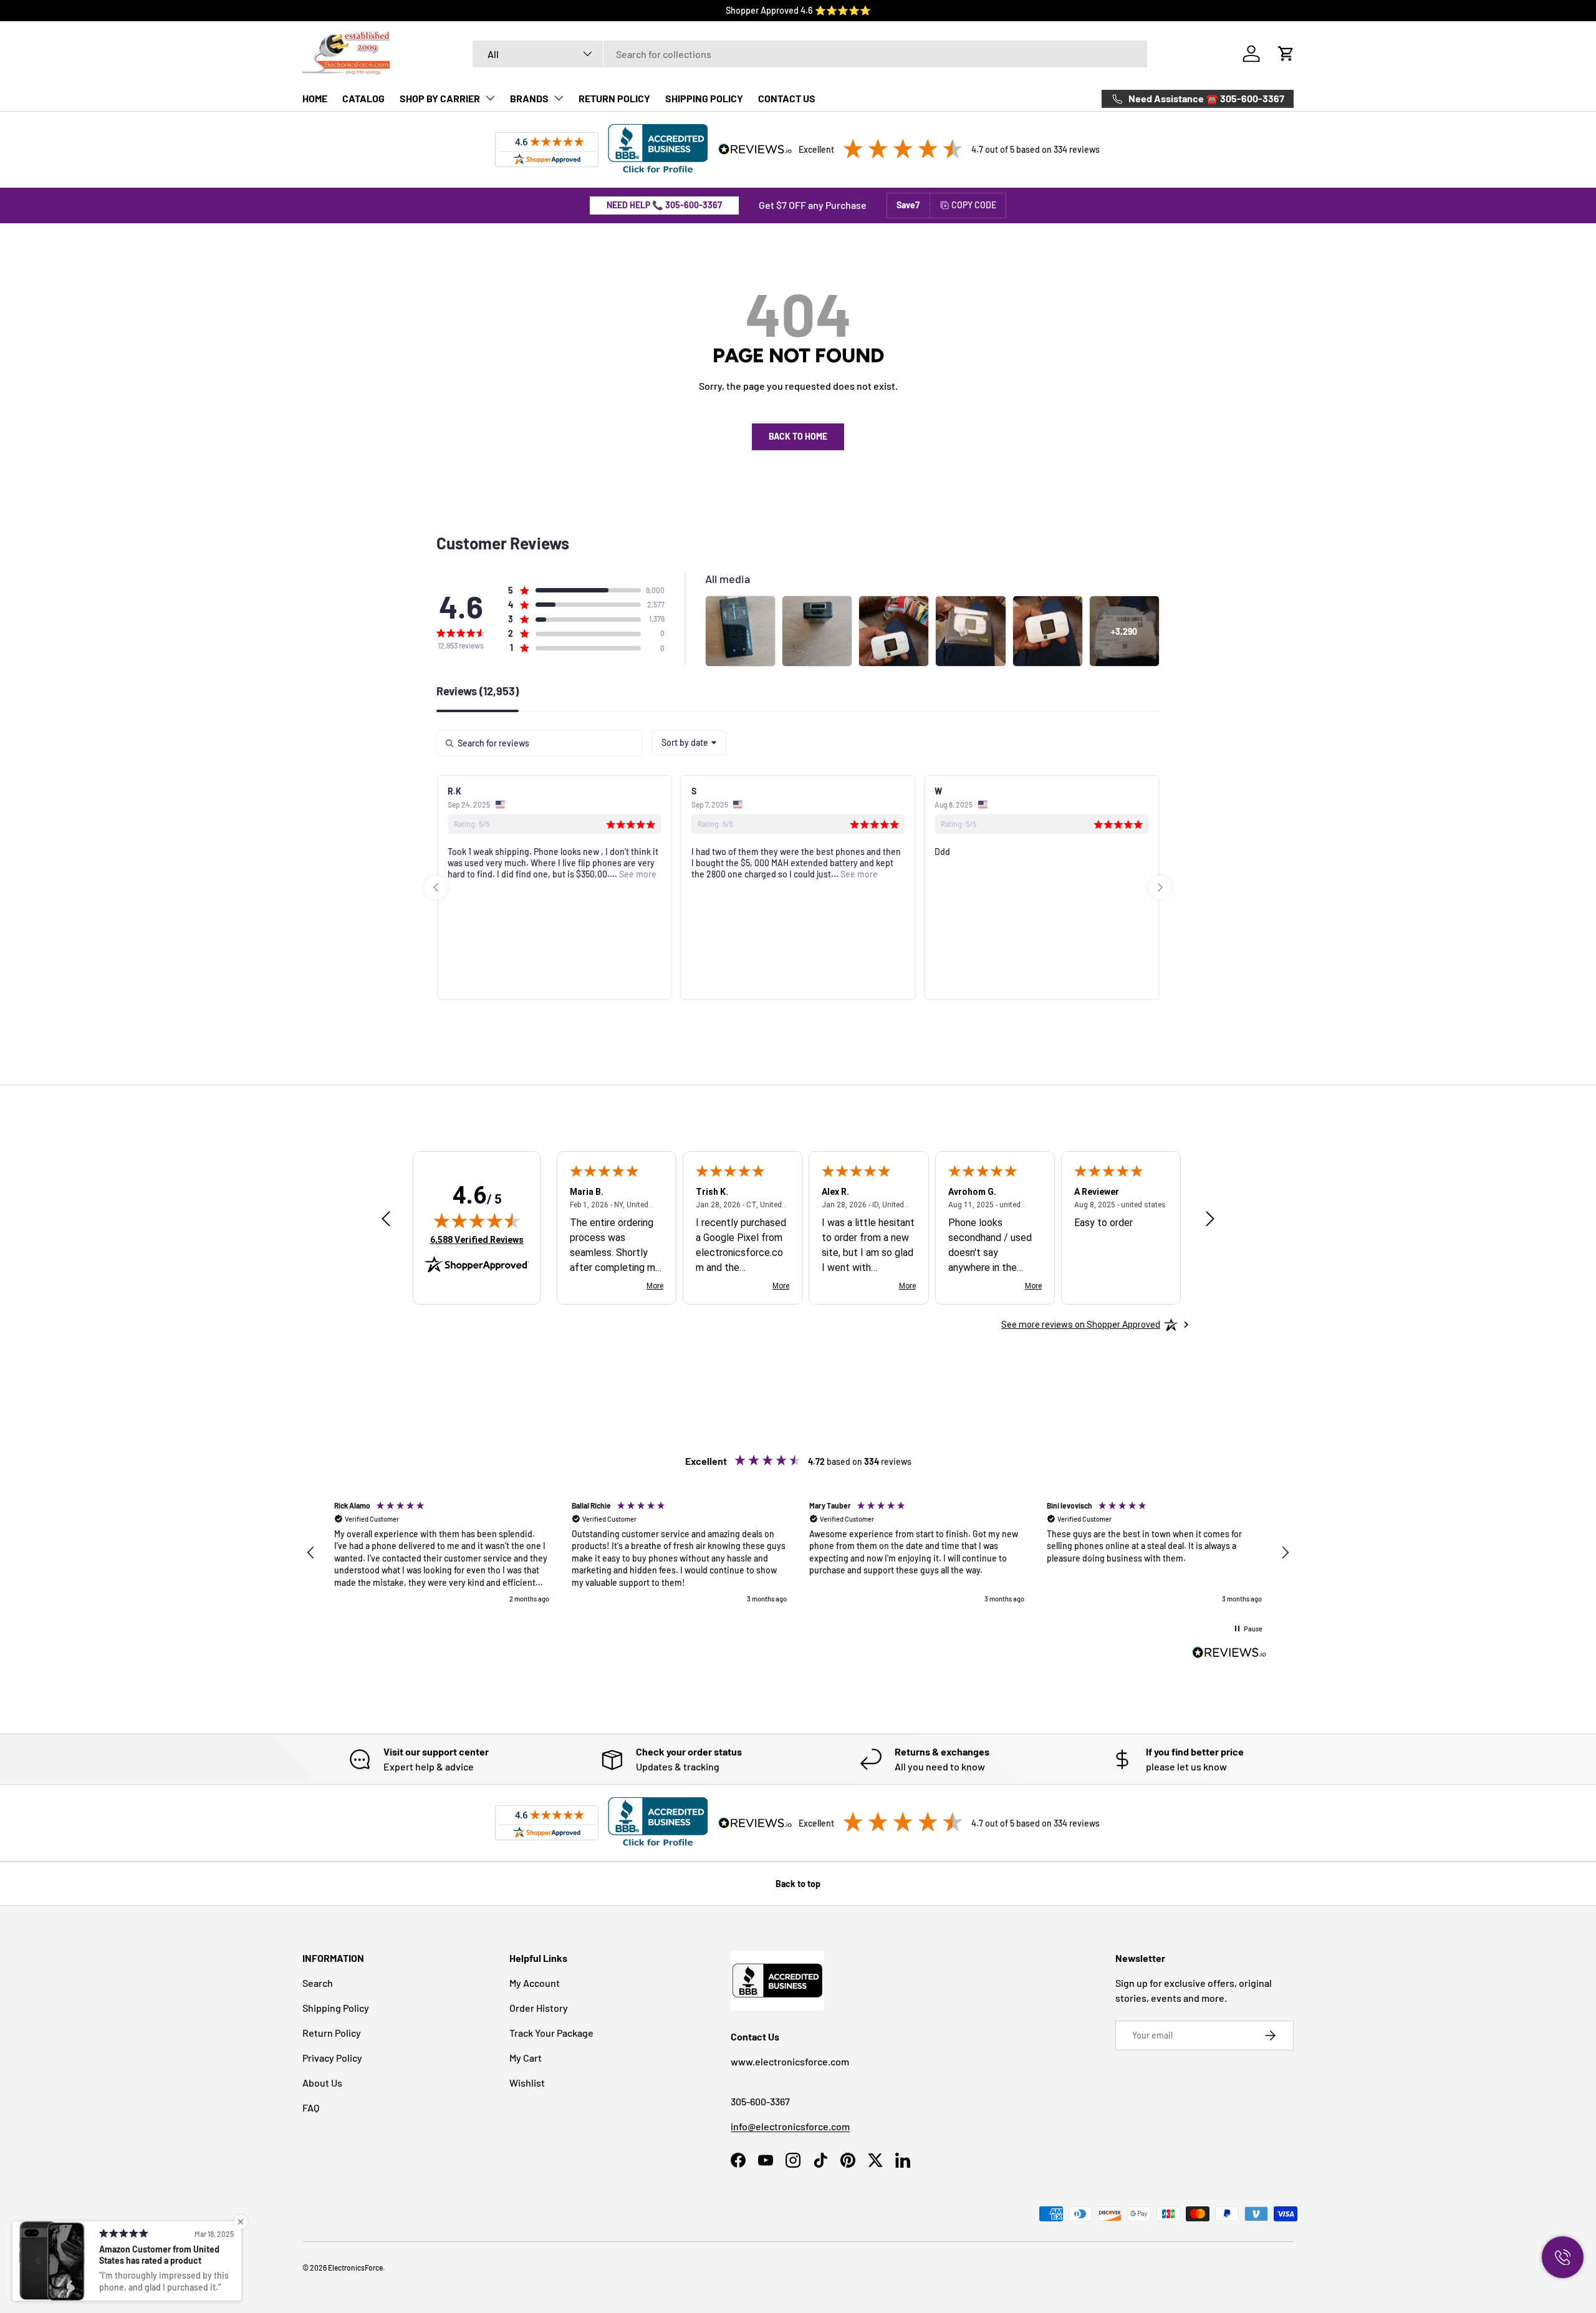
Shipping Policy (336, 2008)
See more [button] (637, 874)
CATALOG (363, 98)
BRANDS (529, 98)
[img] (477, 1220)
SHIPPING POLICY (704, 98)
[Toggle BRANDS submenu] (559, 98)
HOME (315, 98)
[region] (798, 1552)
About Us (322, 2083)
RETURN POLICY (614, 98)
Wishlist (527, 2083)
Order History (539, 2008)
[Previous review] (386, 1219)
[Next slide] (1160, 887)
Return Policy (332, 2033)
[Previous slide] (436, 887)
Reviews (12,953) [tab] (478, 692)
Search (318, 1983)
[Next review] (1210, 1219)
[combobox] (810, 54)
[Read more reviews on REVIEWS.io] (1229, 1654)
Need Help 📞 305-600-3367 (664, 205)
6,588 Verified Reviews (477, 1239)
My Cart (526, 2058)
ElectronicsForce (355, 2267)
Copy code (974, 205)
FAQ (311, 2108)
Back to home (798, 436)
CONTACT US (787, 98)
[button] (1286, 54)
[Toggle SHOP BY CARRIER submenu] (490, 98)
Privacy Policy (332, 2058)
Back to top (798, 1884)
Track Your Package (551, 2033)
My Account (535, 1983)
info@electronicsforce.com (790, 2126)
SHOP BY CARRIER (440, 98)
